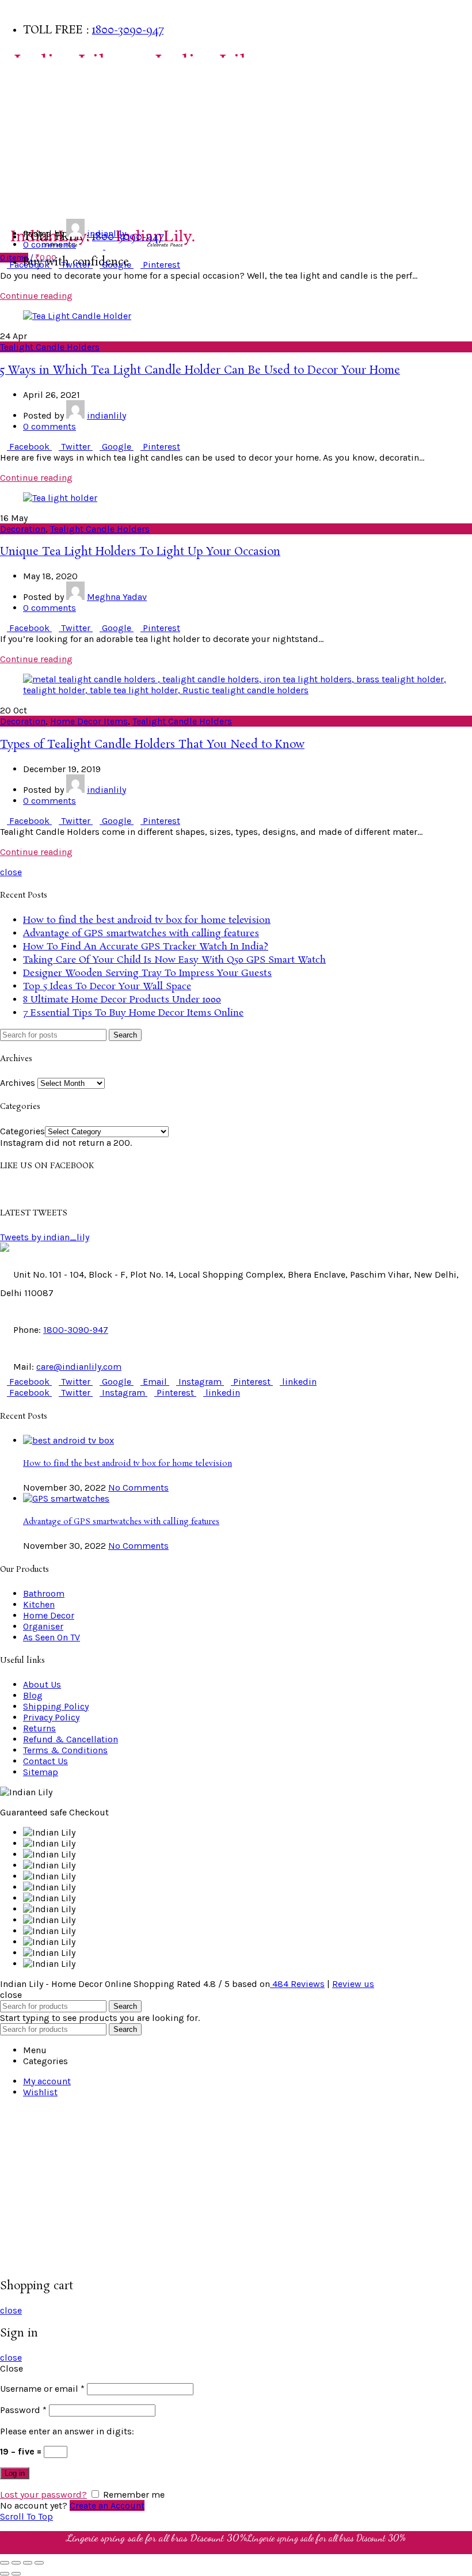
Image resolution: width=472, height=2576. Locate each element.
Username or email (42, 2389)
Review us (353, 1984)
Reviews (298, 1984)
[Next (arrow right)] (16, 2574)
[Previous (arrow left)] (5, 2574)
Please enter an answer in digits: (67, 2431)
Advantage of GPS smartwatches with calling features (141, 934)
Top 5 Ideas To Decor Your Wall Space (107, 987)
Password (23, 2410)
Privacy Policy (51, 1717)
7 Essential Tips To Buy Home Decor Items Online (133, 1013)
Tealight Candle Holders (50, 347)
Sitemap (41, 1772)
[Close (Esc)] (5, 2563)
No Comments (138, 1488)
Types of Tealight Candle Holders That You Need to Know (152, 745)
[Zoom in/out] (39, 2563)
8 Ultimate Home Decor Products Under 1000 (122, 1000)
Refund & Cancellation (71, 1739)
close (11, 872)
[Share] (16, 2563)
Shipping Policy (56, 1706)
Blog (33, 1695)
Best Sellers (28, 69)
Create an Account (107, 2505)
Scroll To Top (26, 2516)
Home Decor (28, 115)
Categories (22, 1131)
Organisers (27, 161)
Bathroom (25, 92)
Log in (15, 2473)
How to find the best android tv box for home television (147, 920)
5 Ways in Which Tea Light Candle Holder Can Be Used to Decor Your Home (200, 371)
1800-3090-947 (128, 31)
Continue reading (36, 296)
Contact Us (45, 1761)
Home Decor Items (89, 721)
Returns (39, 1728)
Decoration (23, 529)
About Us (42, 1684)
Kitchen (20, 138)
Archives (18, 1083)
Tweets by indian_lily (45, 1237)
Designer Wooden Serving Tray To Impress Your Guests (147, 973)
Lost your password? (43, 2495)
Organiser (43, 1626)
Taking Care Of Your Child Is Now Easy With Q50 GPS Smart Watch (174, 960)
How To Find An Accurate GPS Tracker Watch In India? (146, 947)
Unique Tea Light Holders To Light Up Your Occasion (140, 552)
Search (125, 1035)
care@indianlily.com (79, 1367)
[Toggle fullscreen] (28, 2563)
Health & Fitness (38, 184)
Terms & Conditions (65, 1750)
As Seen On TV (32, 207)
